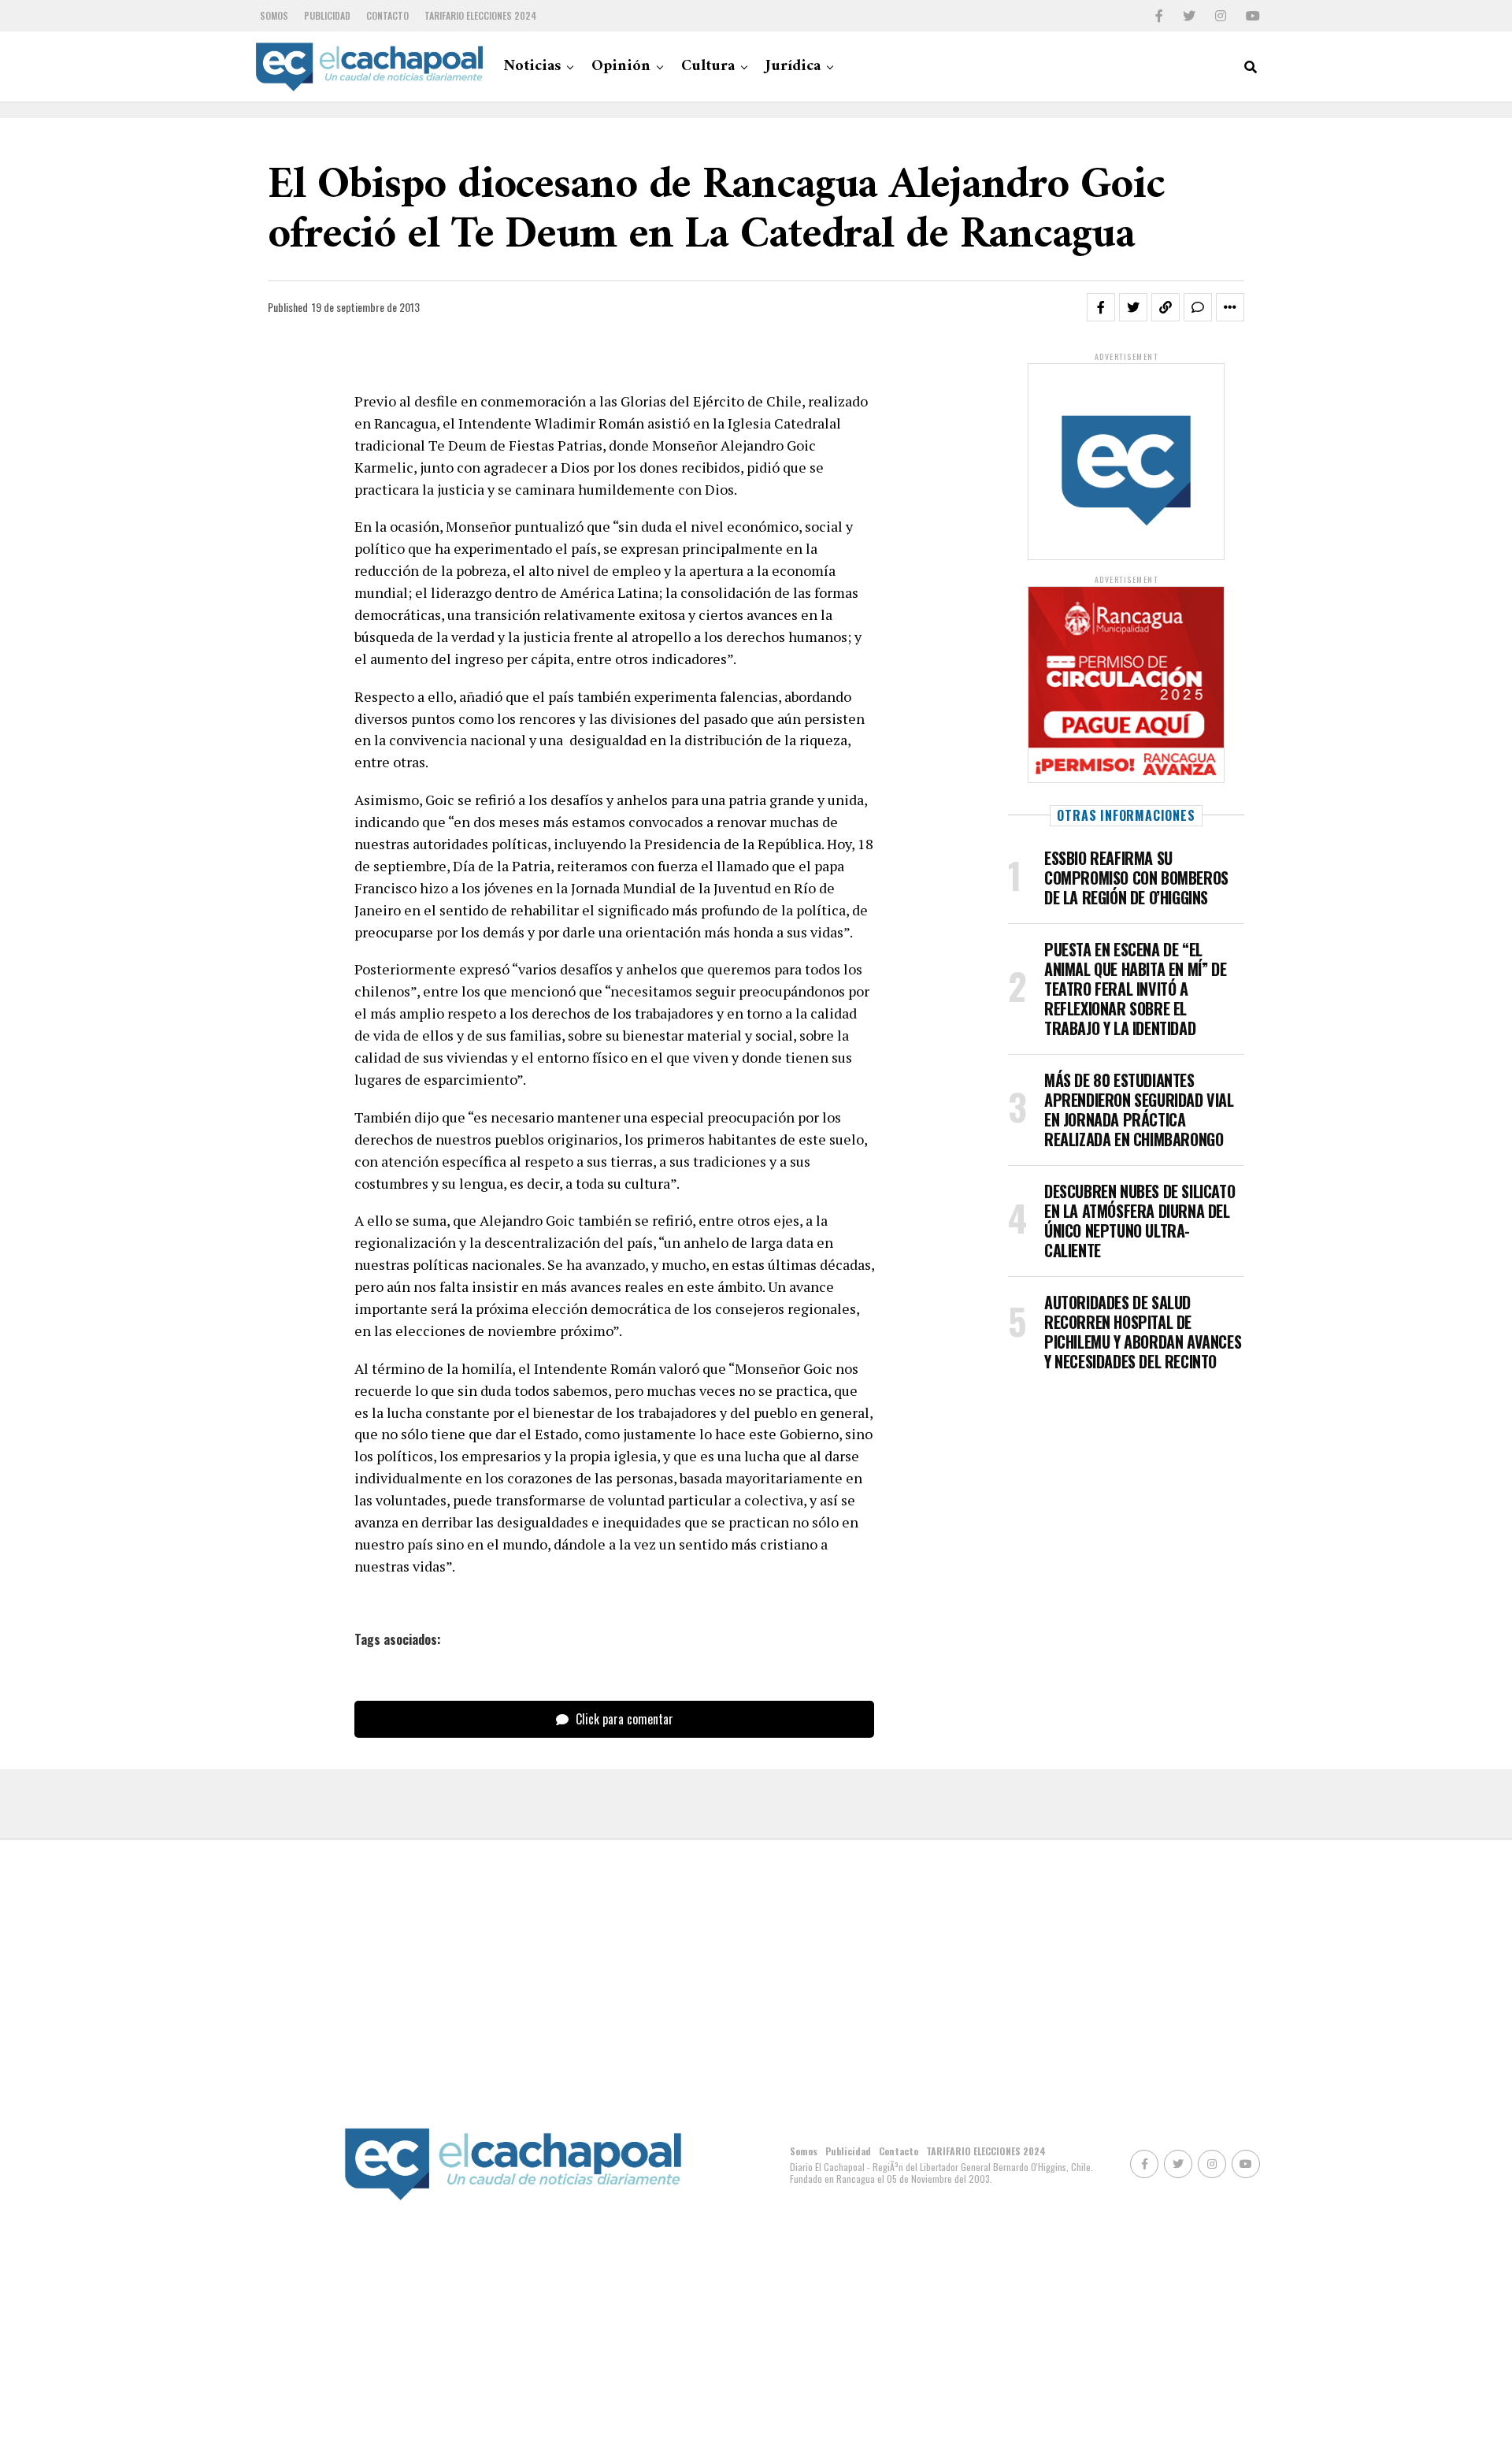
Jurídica (793, 67)
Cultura (708, 67)
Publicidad (327, 15)
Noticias (532, 67)
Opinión (621, 67)
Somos (274, 15)
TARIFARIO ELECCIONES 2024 (480, 15)
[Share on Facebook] (1101, 307)
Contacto (387, 15)
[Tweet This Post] (1133, 307)
